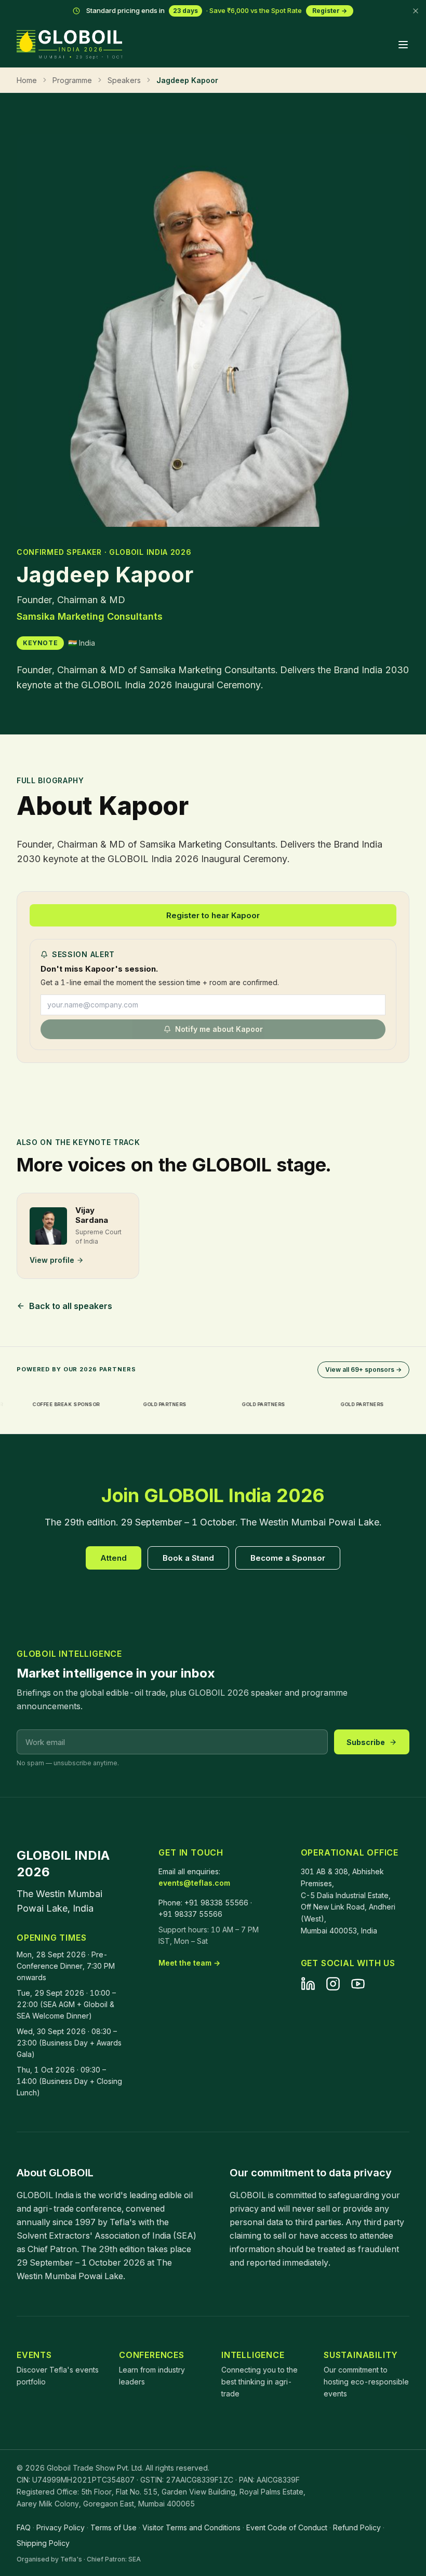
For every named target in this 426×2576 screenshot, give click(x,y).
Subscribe (366, 1742)
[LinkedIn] (308, 1984)
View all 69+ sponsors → (363, 1369)
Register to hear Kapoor (213, 915)
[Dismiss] (416, 11)
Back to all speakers (71, 1306)
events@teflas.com (194, 1883)
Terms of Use (114, 2527)
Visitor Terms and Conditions (191, 2527)
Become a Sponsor (288, 1558)
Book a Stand (188, 1558)
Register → (330, 11)
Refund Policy (357, 2527)
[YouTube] (358, 1984)
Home (27, 80)
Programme (72, 80)
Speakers (124, 80)
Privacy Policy (61, 2527)
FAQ (24, 2527)
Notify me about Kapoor (219, 1029)
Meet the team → (189, 1963)
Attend (114, 1558)
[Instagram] (333, 1984)
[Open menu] (403, 45)
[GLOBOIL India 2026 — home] (70, 45)
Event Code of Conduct (287, 2527)
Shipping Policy (43, 2543)
